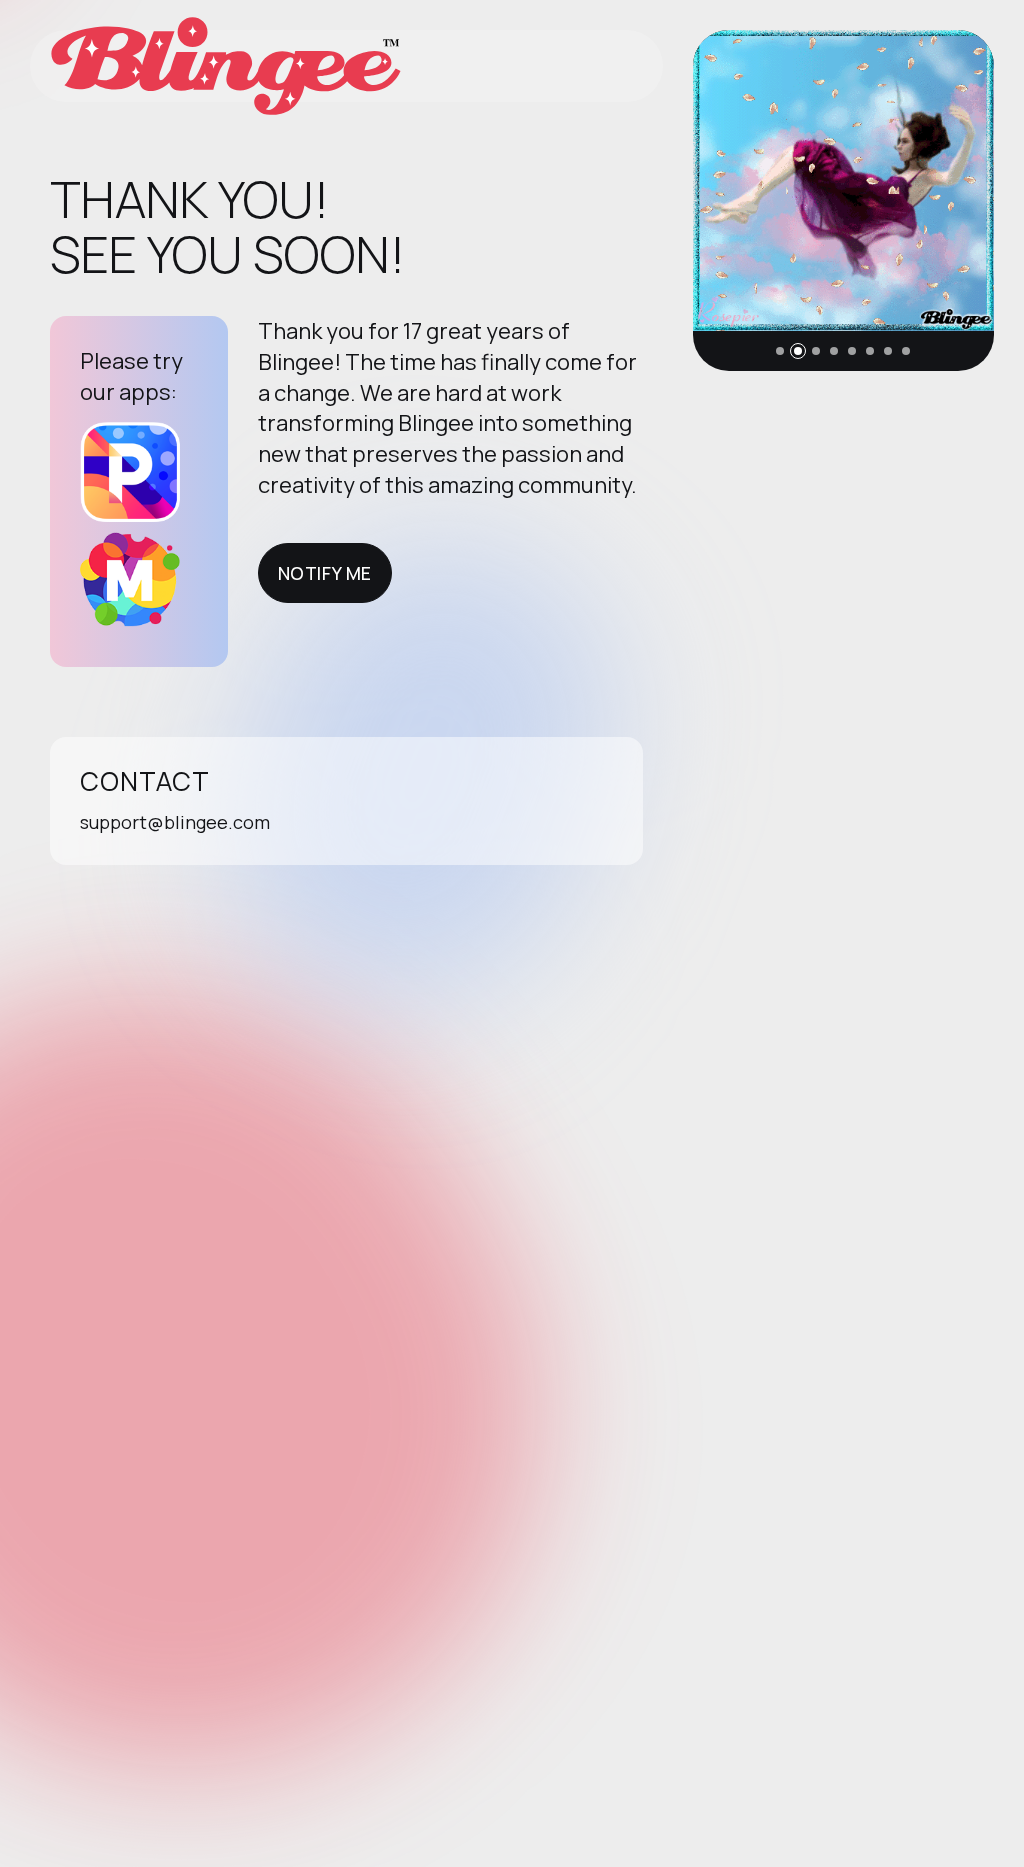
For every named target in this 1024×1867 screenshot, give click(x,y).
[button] (780, 351)
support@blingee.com (175, 822)
